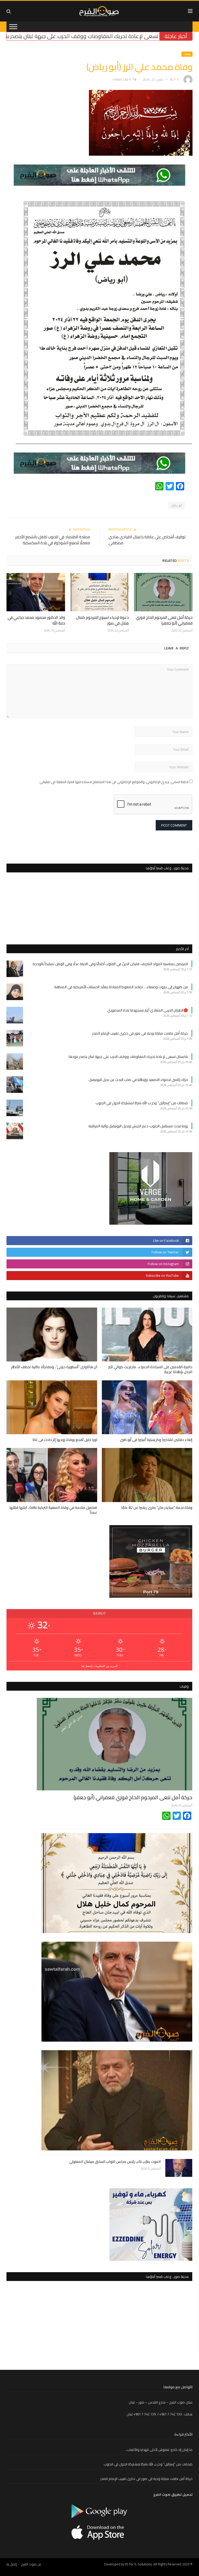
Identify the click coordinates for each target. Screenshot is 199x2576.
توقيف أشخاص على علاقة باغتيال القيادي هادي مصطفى (147, 540)
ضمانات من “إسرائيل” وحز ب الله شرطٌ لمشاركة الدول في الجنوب (142, 1103)
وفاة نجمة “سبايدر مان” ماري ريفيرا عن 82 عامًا (157, 1508)
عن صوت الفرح (31, 2564)
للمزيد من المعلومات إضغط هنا (99, 1666)
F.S (177, 79)
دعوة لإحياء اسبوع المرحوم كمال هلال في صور (102, 620)
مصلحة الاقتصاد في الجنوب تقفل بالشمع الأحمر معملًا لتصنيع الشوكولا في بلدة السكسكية (53, 540)
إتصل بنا (12, 2564)
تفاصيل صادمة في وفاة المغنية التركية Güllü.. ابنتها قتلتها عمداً (53, 1510)
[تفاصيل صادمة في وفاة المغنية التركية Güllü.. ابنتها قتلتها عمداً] (52, 1475)
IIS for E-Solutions (138, 2564)
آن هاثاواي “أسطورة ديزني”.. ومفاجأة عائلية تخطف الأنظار (54, 1367)
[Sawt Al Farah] (100, 10)
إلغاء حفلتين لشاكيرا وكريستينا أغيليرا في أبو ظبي (156, 1440)
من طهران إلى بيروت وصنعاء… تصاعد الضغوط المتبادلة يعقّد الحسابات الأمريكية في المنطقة (121, 987)
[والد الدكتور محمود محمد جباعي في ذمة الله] (36, 592)
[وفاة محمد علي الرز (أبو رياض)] (141, 154)
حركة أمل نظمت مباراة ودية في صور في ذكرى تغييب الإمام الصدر (140, 1033)
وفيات (187, 54)
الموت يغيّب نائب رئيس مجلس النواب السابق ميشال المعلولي (115, 2162)
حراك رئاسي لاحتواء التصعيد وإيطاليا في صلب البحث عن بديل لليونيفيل (138, 1080)
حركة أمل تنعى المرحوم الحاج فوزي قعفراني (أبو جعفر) (164, 620)
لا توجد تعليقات (122, 79)
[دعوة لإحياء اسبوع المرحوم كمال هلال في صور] (99, 592)
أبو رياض (177, 505)
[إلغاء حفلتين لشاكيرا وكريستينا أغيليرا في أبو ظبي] (147, 1407)
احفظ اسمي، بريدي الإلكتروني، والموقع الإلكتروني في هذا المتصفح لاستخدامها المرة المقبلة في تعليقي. (114, 782)
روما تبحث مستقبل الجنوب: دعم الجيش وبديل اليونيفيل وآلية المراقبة (138, 1126)
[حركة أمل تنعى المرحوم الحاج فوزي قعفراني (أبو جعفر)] (163, 592)
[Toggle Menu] (13, 27)
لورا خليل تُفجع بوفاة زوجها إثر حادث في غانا (65, 1440)
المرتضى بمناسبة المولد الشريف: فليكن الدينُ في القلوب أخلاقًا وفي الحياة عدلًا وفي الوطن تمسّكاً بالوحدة (110, 964)
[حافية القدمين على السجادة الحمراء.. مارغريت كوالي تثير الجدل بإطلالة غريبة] (147, 1334)
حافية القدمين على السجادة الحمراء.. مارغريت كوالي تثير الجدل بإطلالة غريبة (150, 1369)
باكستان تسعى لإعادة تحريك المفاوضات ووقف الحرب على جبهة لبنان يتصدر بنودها (128, 1057)
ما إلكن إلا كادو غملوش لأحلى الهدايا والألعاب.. (159, 2450)
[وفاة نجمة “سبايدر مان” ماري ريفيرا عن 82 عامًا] (147, 1475)
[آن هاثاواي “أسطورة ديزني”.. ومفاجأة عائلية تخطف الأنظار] (52, 1334)
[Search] (9, 11)
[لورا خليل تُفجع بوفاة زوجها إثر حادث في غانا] (52, 1407)
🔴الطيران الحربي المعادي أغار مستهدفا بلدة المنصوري (148, 1010)
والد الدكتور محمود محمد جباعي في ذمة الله (36, 620)
